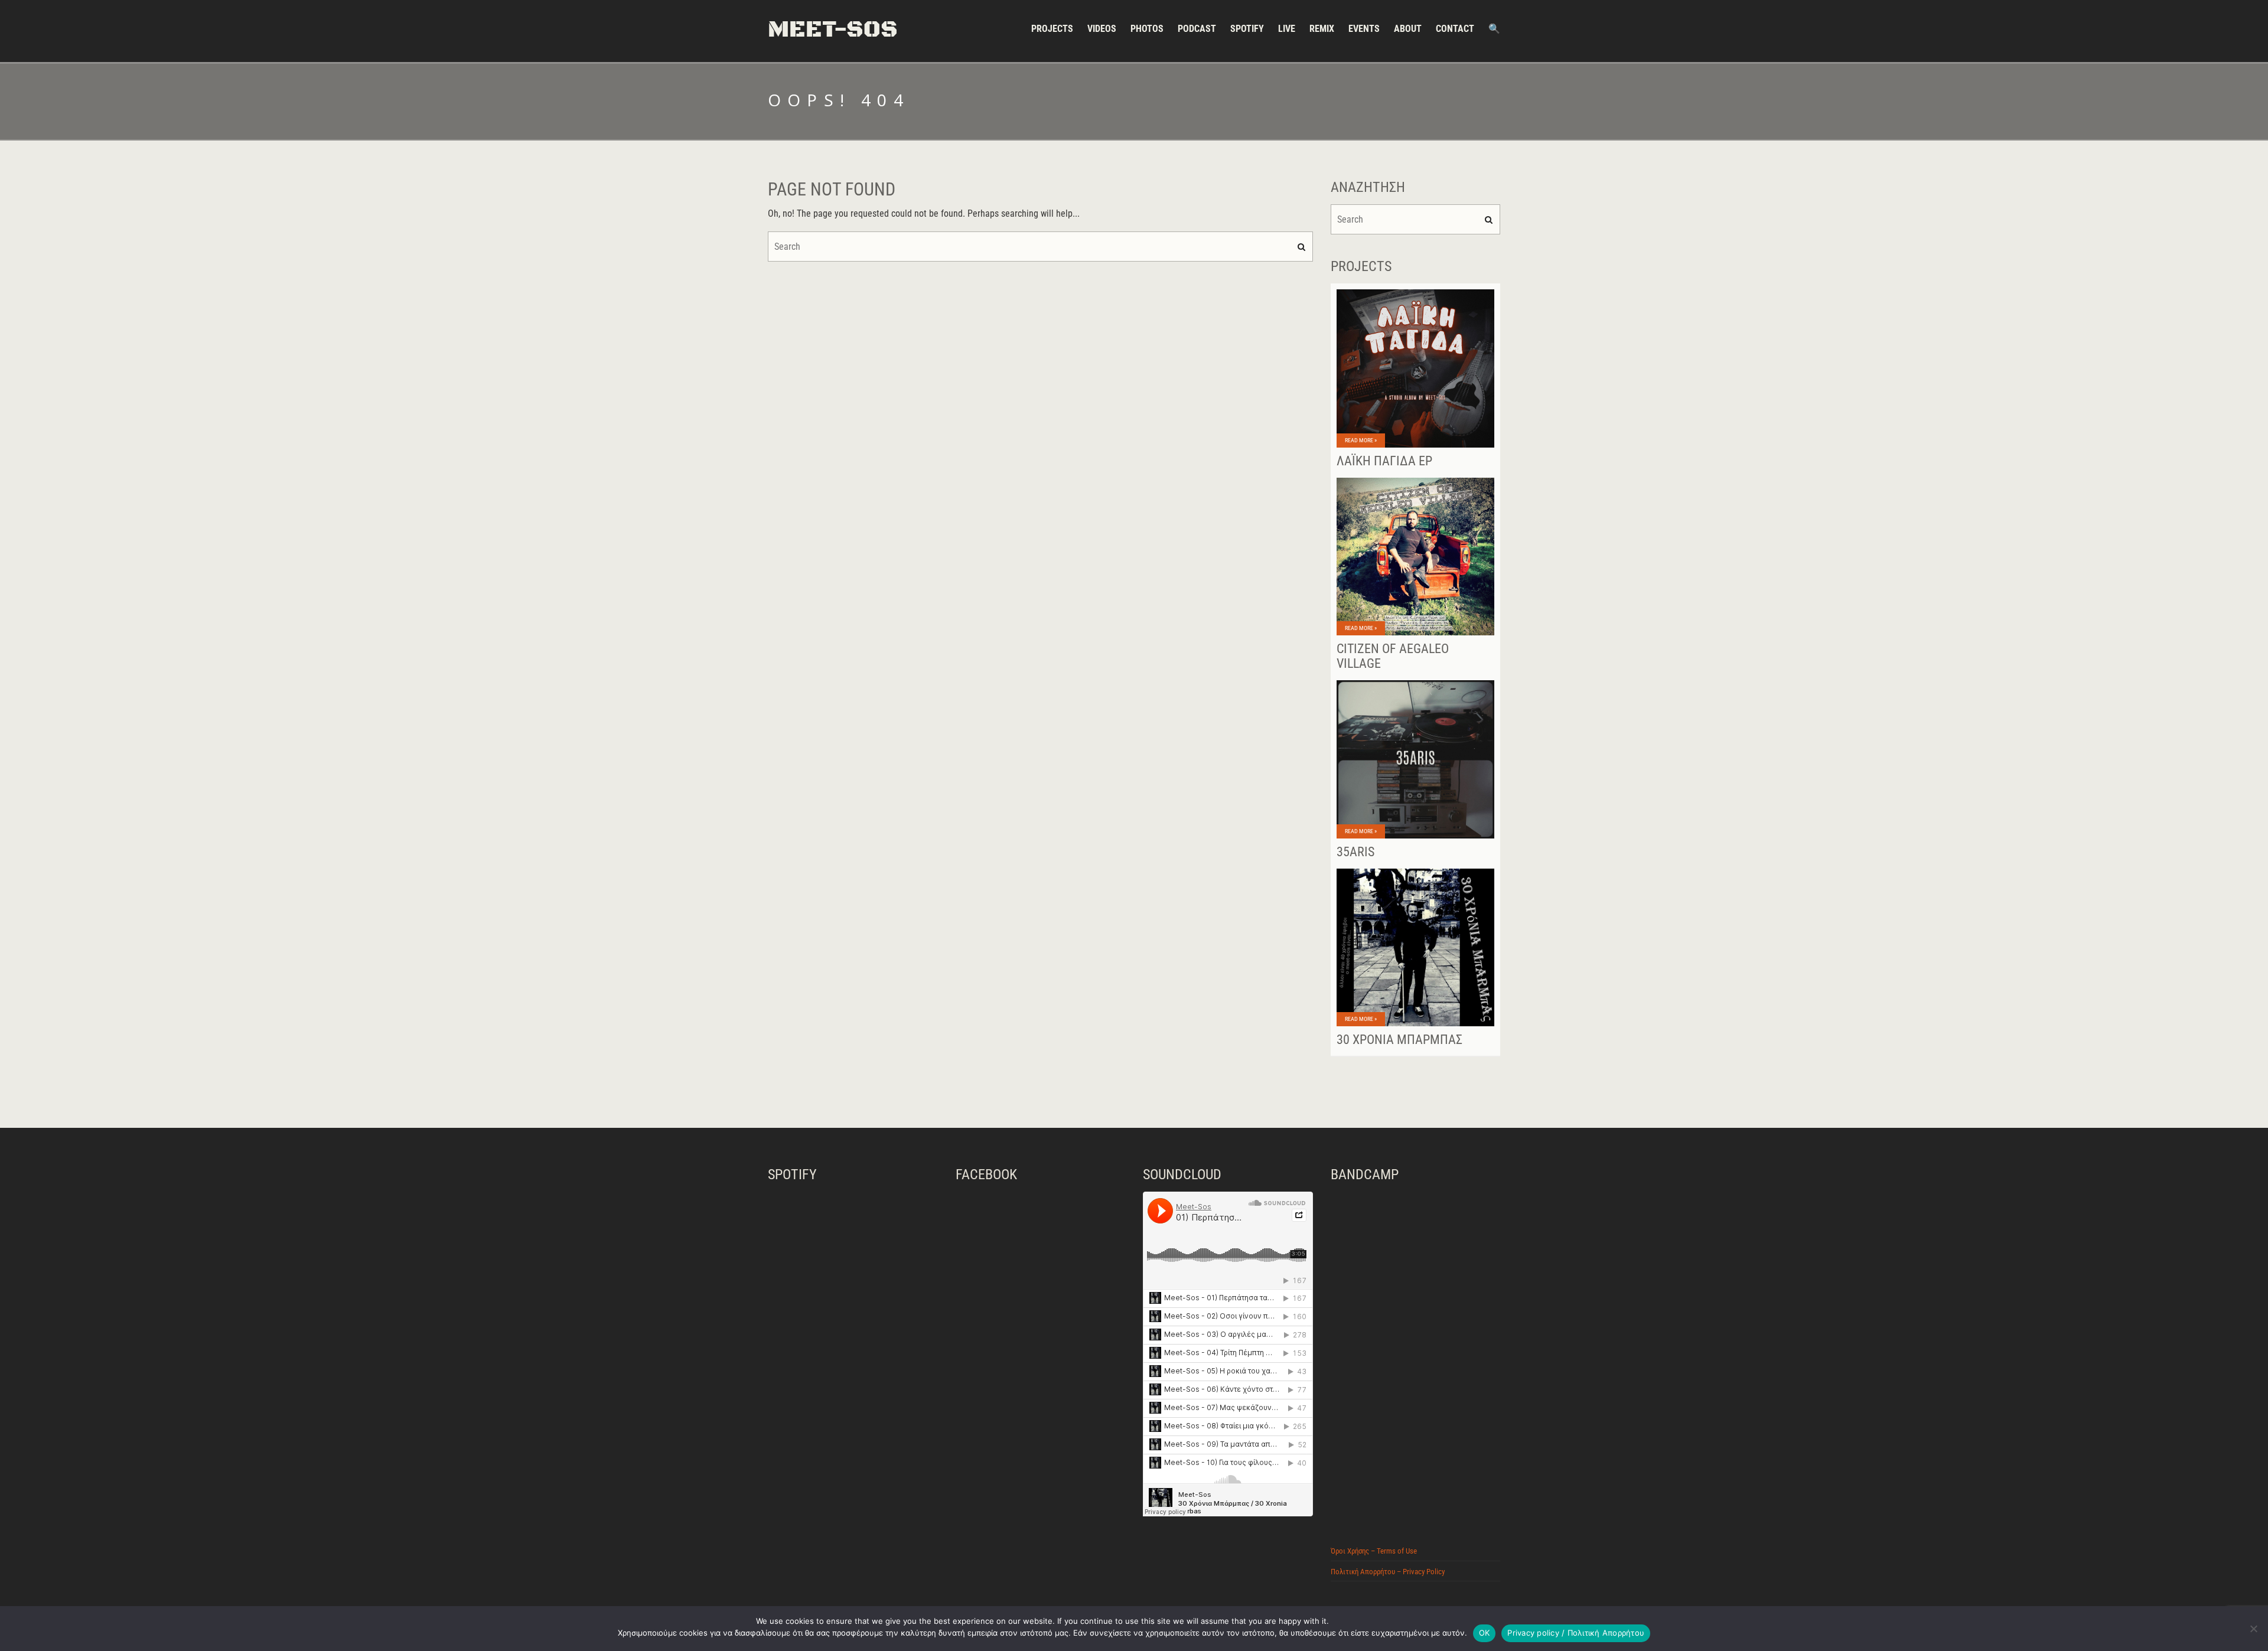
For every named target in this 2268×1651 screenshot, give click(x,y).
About (1408, 29)
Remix (1322, 29)
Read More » (1361, 440)
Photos (1147, 29)
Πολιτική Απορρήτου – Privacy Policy (1388, 1572)
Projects (1052, 29)
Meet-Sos (833, 30)
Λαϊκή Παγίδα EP (1384, 461)
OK (1485, 1633)
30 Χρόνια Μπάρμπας (1399, 1040)
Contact (1455, 29)
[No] (2253, 1629)
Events (1364, 29)
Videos (1102, 29)
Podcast (1197, 29)
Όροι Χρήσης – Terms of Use (1374, 1551)
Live (1287, 29)
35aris (1355, 852)
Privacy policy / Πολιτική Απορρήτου (1576, 1633)
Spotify (1247, 29)
